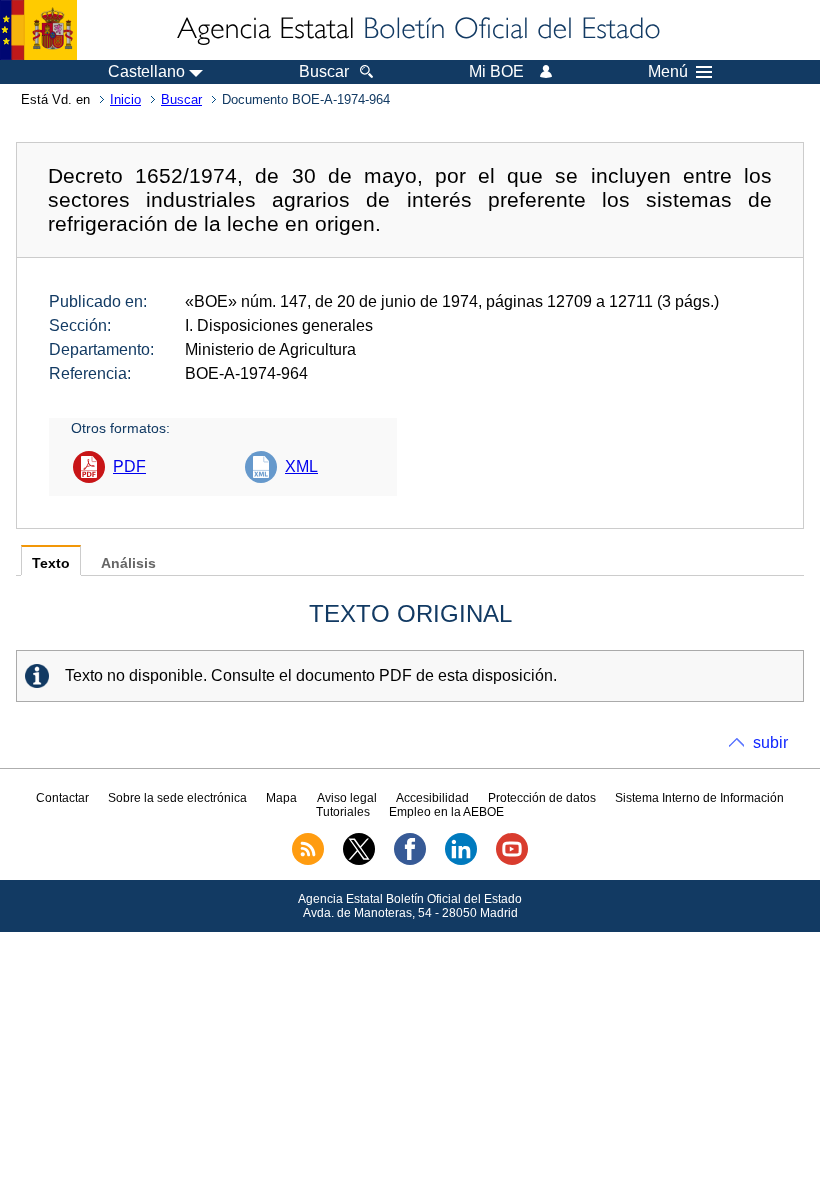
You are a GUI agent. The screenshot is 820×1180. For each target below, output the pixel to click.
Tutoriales (343, 812)
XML (301, 466)
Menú (668, 72)
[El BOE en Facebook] (410, 861)
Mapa (281, 798)
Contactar (62, 798)
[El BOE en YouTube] (512, 861)
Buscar (181, 99)
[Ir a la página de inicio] (417, 30)
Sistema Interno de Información (699, 798)
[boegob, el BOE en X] (359, 861)
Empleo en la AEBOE (446, 812)
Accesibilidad (432, 798)
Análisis (128, 563)
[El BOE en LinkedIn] (461, 861)
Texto (51, 563)
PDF (129, 466)
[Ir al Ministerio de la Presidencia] (38, 30)
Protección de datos (542, 798)
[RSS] (308, 861)
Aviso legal (347, 798)
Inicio (125, 99)
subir (770, 742)
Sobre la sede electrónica (177, 798)
